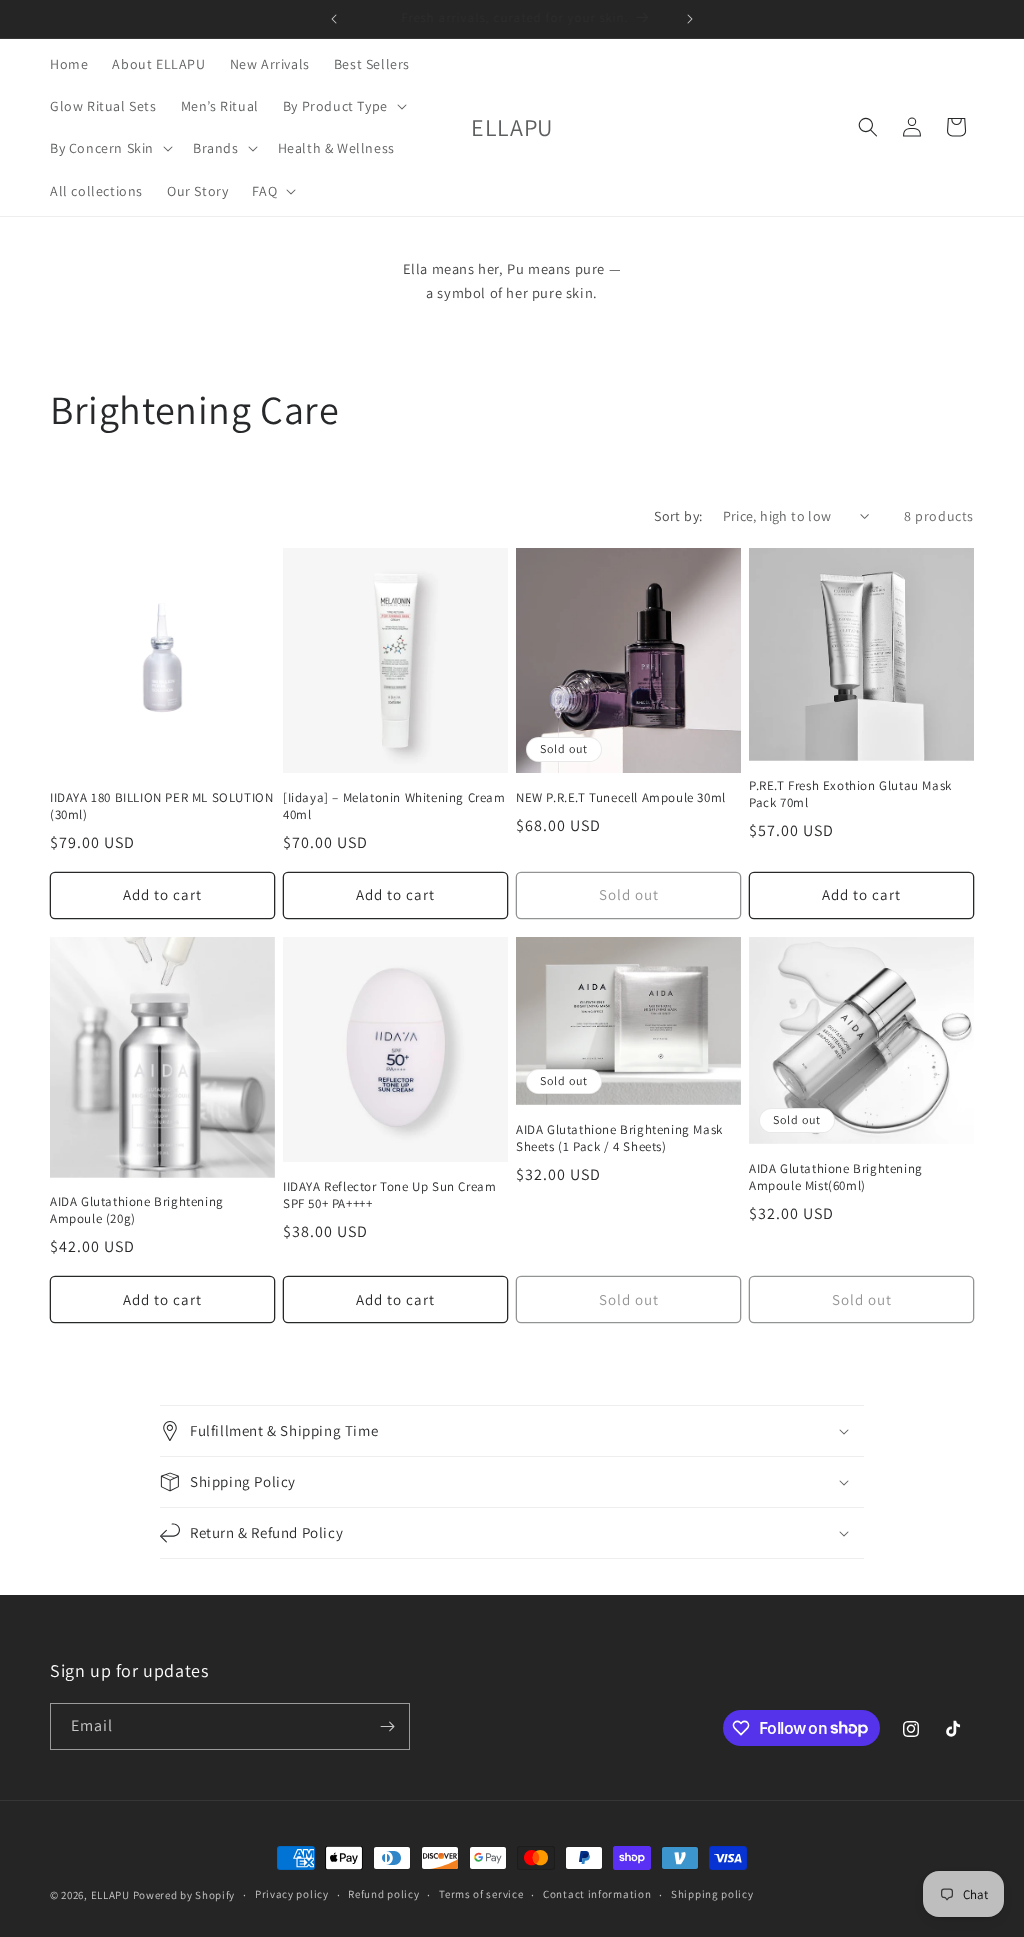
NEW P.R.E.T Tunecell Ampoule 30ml (621, 798)
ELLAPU (110, 1895)
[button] (343, 106)
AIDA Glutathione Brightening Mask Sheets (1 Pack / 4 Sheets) (619, 1138)
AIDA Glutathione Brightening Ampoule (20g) (137, 1210)
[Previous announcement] (334, 19)
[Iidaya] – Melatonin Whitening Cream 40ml (394, 806)
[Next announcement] (690, 19)
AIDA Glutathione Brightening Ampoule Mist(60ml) (836, 1177)
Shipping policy (712, 1894)
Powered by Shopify (184, 1895)
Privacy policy (292, 1894)
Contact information (597, 1894)
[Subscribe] (387, 1726)
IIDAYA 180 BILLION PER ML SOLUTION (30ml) (161, 806)
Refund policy (383, 1894)
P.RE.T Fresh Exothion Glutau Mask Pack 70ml (850, 794)
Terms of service (481, 1894)
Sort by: (678, 516)
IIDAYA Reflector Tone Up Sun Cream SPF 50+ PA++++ (389, 1195)
